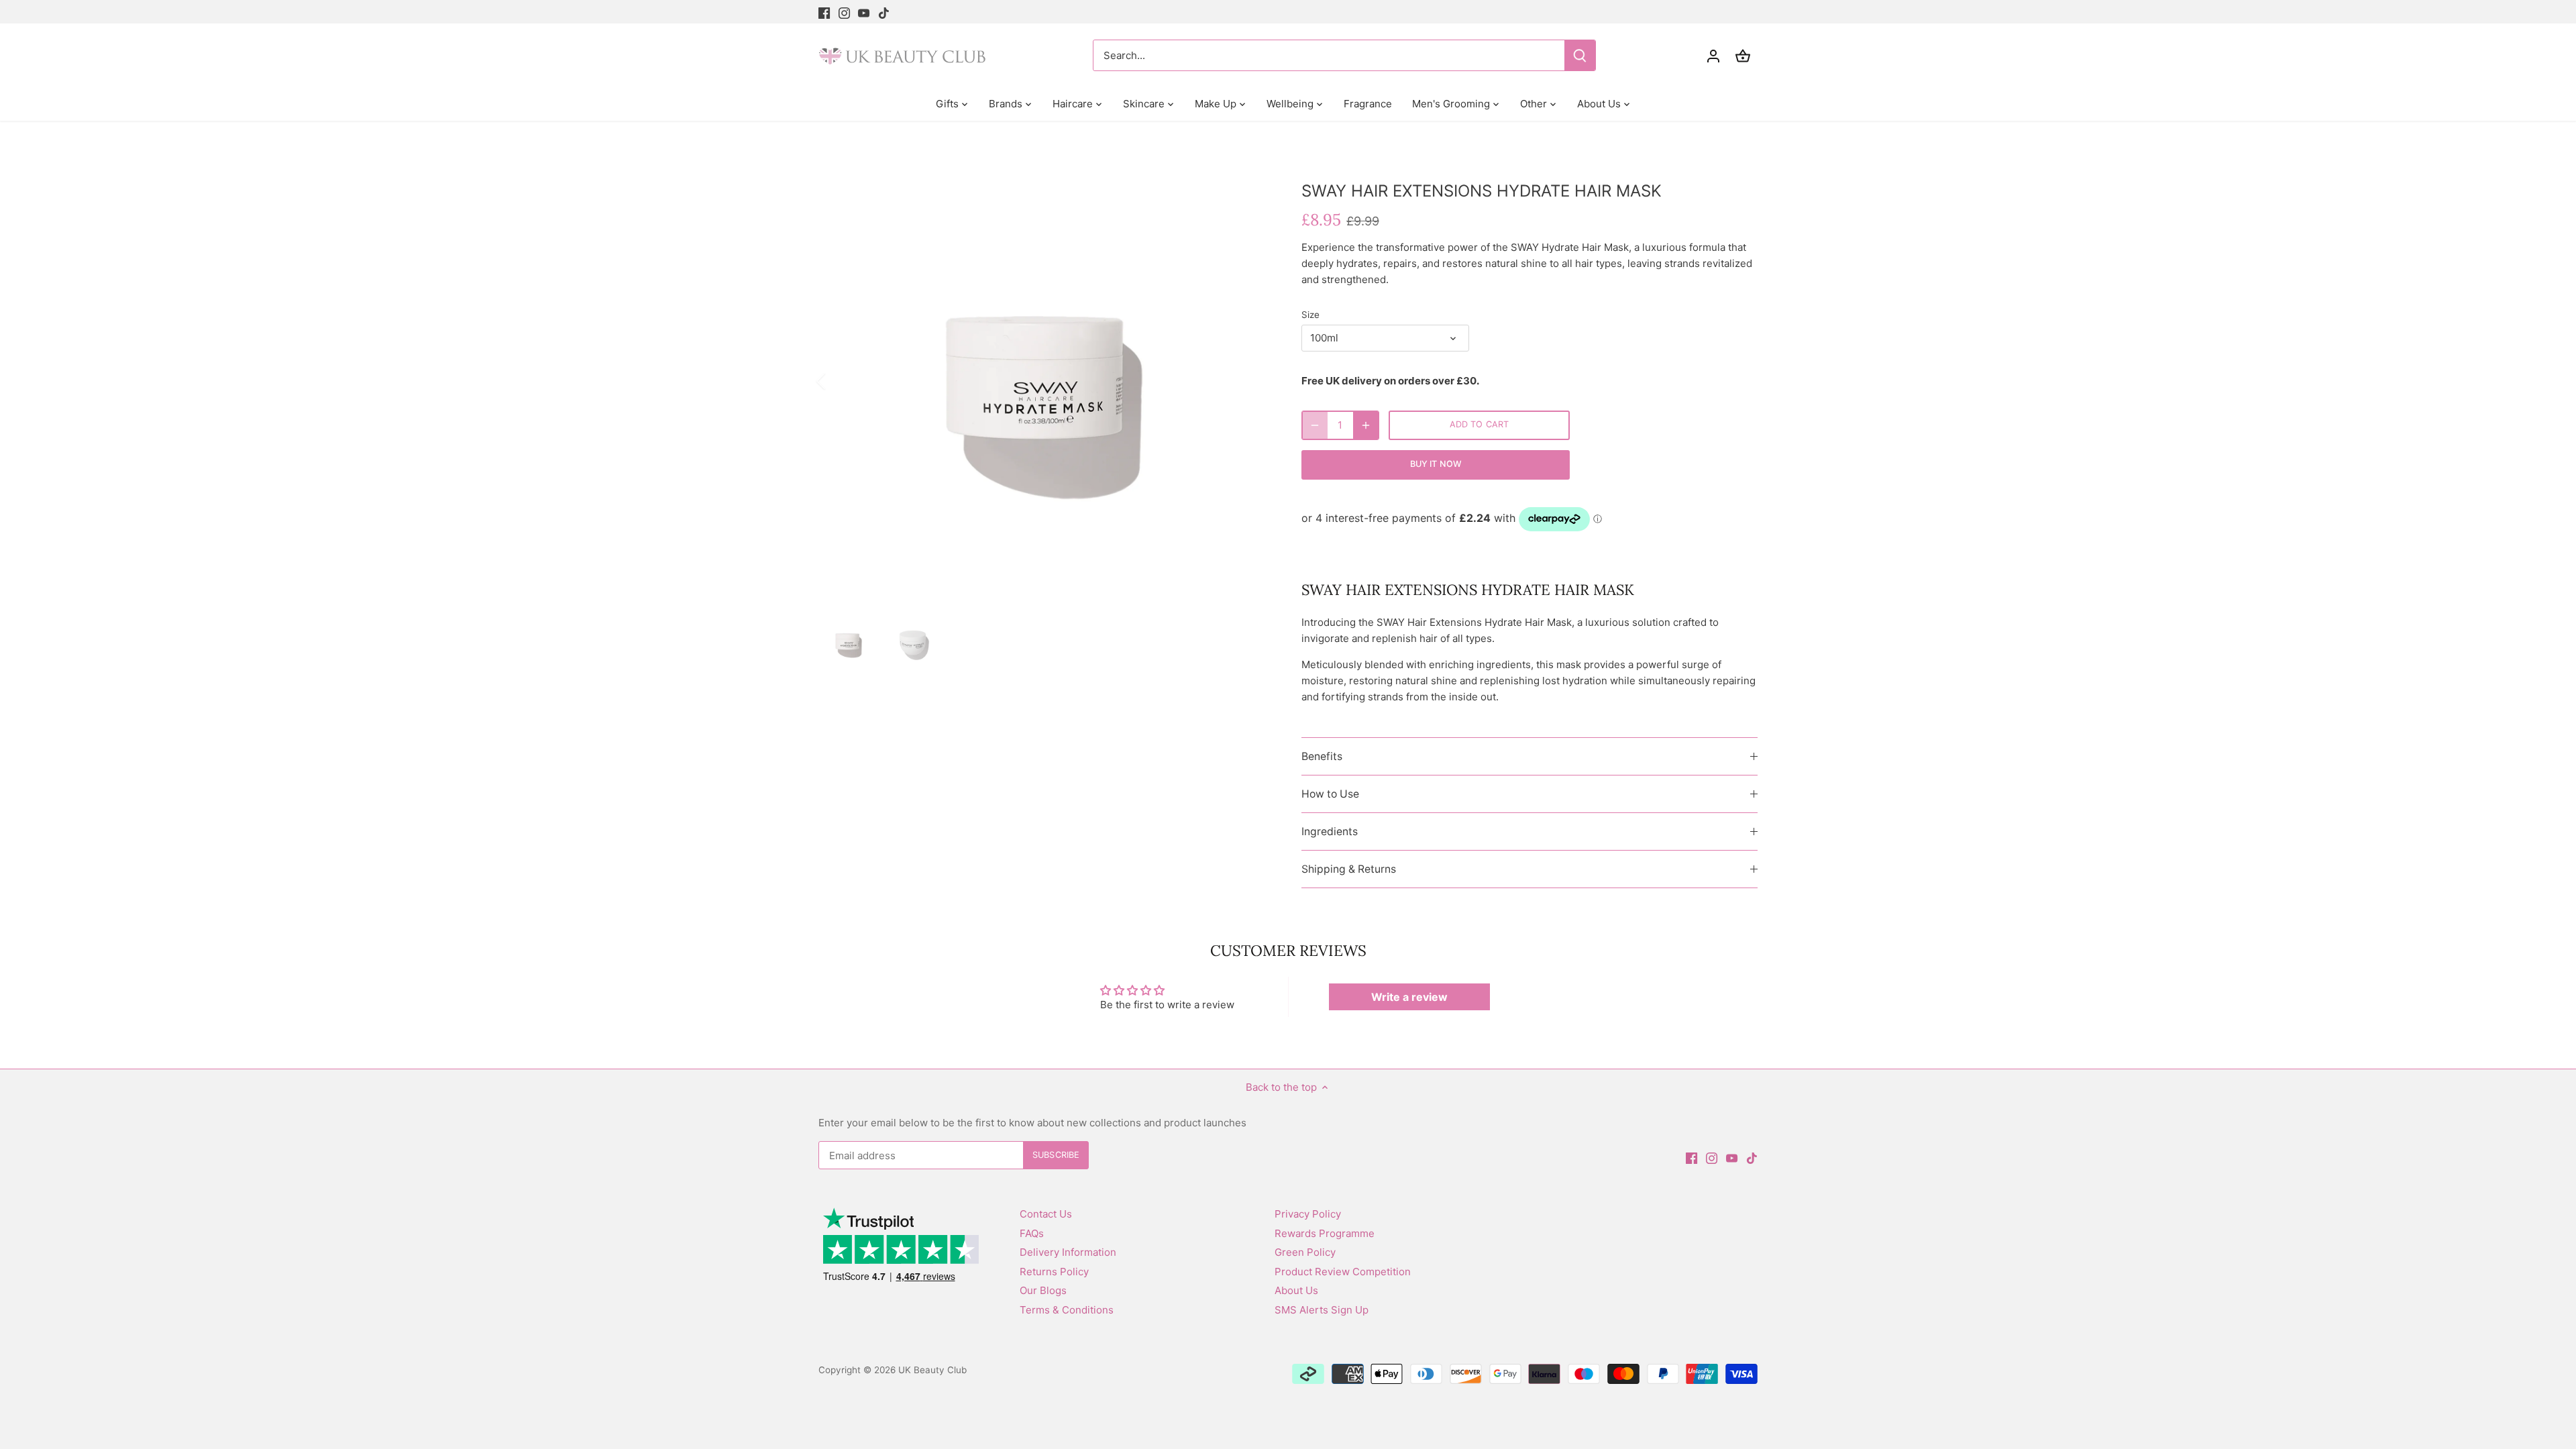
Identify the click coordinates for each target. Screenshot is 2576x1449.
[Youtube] (864, 12)
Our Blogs (1043, 1290)
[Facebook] (824, 12)
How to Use (1330, 794)
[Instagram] (844, 12)
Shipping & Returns (1349, 869)
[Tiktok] (884, 12)
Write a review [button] (1409, 997)
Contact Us (1046, 1214)
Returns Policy (1054, 1272)
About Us (1296, 1290)
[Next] (1249, 381)
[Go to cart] (1743, 55)
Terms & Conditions (1067, 1310)
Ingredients (1330, 831)
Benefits (1322, 756)
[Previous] (839, 381)
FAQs (1032, 1233)
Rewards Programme (1325, 1233)
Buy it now (1436, 464)
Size (1310, 315)
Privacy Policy (1308, 1214)
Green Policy (1305, 1252)
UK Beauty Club (932, 1370)
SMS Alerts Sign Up (1322, 1310)
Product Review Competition (1343, 1272)
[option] (1044, 381)
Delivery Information (1068, 1252)
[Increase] (1366, 425)
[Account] (1713, 55)
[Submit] (1580, 55)
